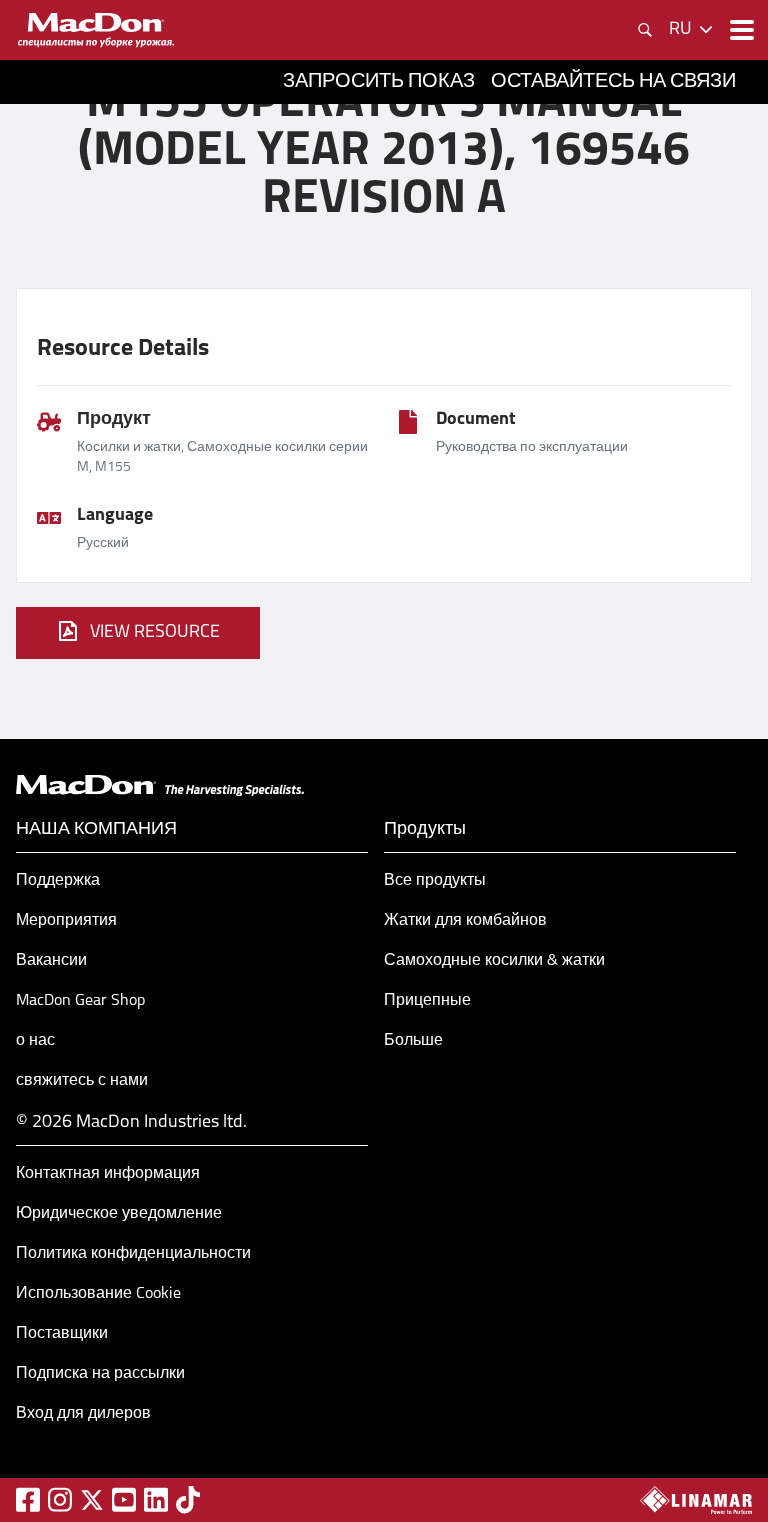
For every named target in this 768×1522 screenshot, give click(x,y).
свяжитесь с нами (82, 1081)
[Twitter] (92, 1500)
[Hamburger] (740, 30)
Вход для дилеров (83, 1414)
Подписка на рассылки (100, 1374)
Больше (413, 1041)
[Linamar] (696, 1500)
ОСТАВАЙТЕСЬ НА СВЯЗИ (613, 82)
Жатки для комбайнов (465, 921)
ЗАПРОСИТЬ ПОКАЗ (379, 82)
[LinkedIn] (156, 1499)
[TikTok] (188, 1499)
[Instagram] (60, 1499)
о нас (35, 1041)
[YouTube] (124, 1499)
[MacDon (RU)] (96, 30)
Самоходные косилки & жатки (494, 961)
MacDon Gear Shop (80, 1001)
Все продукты (435, 881)
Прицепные (427, 1001)
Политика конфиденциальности (133, 1254)
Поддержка (58, 881)
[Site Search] (645, 30)
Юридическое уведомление (119, 1214)
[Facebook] (28, 1499)
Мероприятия (66, 921)
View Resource (155, 633)
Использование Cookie (98, 1294)
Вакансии (51, 961)
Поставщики (62, 1334)
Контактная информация (108, 1174)
